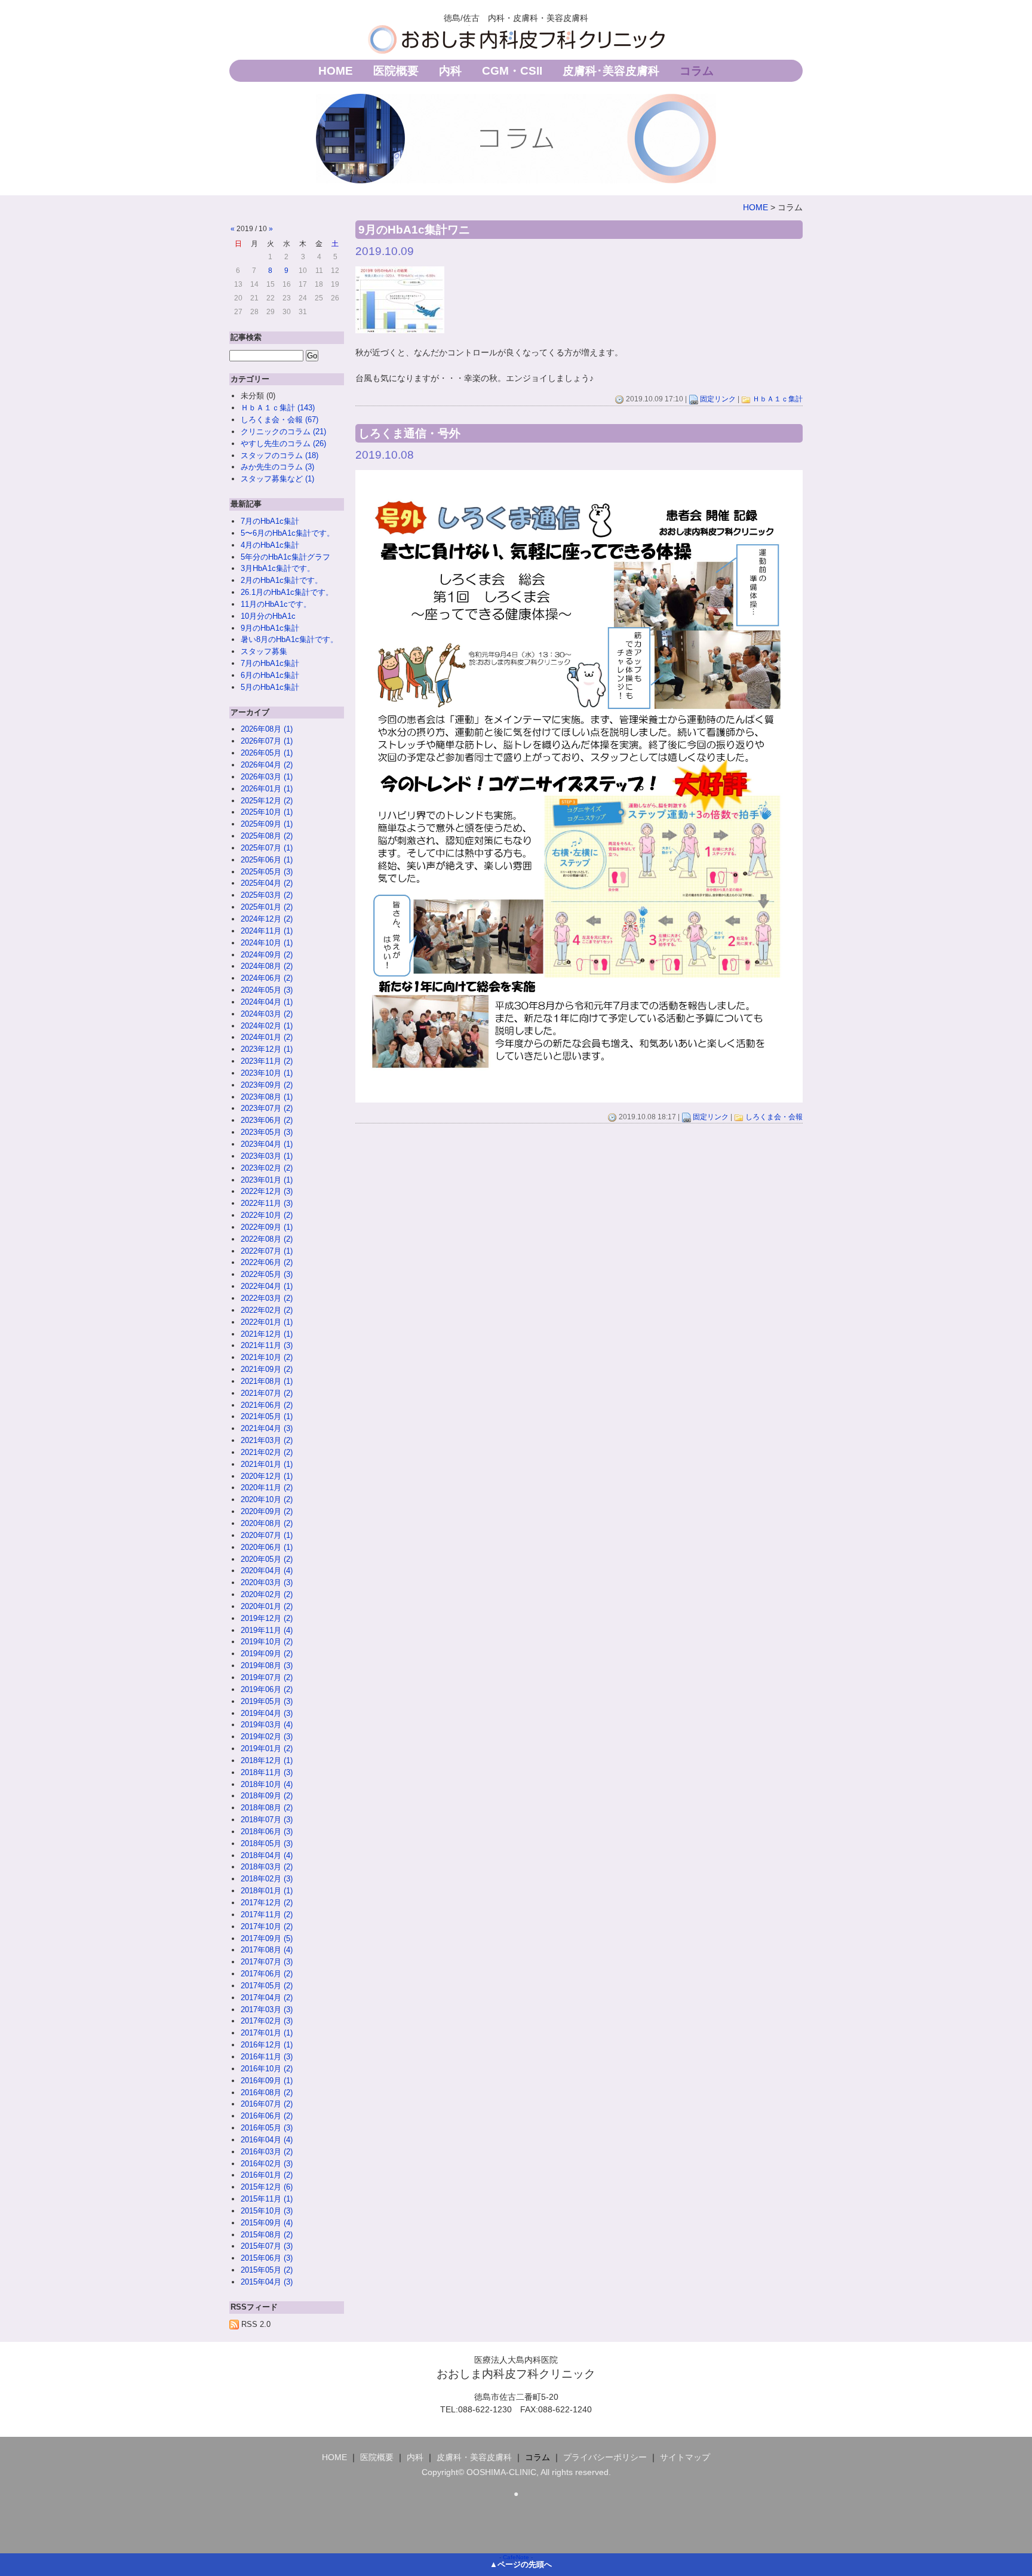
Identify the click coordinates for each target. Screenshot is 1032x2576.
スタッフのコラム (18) (279, 455)
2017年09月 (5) (267, 1938)
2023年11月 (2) (267, 1061)
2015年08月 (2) (267, 2235)
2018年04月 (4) (267, 1855)
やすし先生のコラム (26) (283, 443)
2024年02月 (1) (267, 1026)
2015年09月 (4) (267, 2223)
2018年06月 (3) (267, 1832)
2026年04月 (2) (267, 765)
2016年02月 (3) (267, 2164)
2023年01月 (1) (267, 1180)
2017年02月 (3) (267, 2021)
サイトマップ (685, 2457)
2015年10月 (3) (267, 2211)
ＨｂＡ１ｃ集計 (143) (278, 408)
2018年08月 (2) (267, 1808)
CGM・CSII (512, 71)
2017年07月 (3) (267, 1962)
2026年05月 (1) (267, 753)
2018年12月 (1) (267, 1760)
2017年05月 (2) (267, 1986)
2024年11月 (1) (267, 931)
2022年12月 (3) (267, 1191)
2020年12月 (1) (267, 1476)
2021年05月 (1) (267, 1416)
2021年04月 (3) (267, 1428)
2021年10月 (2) (267, 1357)
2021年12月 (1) (267, 1334)
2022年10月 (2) (267, 1215)
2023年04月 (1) (267, 1144)
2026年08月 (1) (267, 729)
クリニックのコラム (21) (283, 432)
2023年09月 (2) (267, 1085)
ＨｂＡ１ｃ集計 (778, 399)
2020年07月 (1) (267, 1535)
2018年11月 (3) (267, 1772)
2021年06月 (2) (267, 1405)
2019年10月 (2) (267, 1642)
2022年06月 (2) (267, 1262)
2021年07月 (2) (267, 1393)
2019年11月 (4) (267, 1630)
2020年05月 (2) (267, 1559)
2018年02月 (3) (267, 1879)
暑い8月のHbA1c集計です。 (289, 639)
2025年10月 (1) (267, 812)
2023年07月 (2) (267, 1108)
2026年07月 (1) (267, 741)
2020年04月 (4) (267, 1571)
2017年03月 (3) (267, 2009)
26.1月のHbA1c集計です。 (287, 592)
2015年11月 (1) (267, 2199)
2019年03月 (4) (267, 1725)
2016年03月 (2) (267, 2152)
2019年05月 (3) (267, 1701)
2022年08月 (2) (267, 1239)
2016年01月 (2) (267, 2175)
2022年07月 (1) (267, 1251)
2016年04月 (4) (267, 2140)
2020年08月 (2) (267, 1523)
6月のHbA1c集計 (270, 675)
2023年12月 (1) (267, 1049)
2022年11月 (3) (267, 1203)
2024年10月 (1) (267, 943)
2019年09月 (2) (267, 1654)
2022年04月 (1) (267, 1286)
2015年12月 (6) (267, 2187)
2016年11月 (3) (267, 2057)
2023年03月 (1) (267, 1156)
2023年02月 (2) (267, 1168)
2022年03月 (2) (267, 1298)
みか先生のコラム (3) (277, 467)
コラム (697, 71)
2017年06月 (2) (267, 1974)
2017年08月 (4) (267, 1950)
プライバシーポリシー (605, 2457)
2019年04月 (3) (267, 1713)
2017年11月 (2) (267, 1915)
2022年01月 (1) (267, 1322)
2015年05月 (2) (267, 2270)
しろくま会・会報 (774, 1117)
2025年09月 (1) (267, 824)
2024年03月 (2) (267, 1014)
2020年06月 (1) (267, 1547)
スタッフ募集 (264, 651)
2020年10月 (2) (267, 1499)
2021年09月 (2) (267, 1369)
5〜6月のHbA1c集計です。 (288, 533)
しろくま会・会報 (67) (279, 420)
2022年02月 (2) (267, 1310)
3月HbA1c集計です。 (278, 568)
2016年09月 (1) (267, 2081)
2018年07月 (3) (267, 1820)
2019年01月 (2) (267, 1748)
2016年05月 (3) (267, 2128)
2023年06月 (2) (267, 1120)
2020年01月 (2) (267, 1606)
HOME (336, 71)
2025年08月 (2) (267, 836)
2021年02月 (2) (267, 1452)
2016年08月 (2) (267, 2093)
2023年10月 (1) (267, 1073)
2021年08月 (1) (267, 1381)
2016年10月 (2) (267, 2069)
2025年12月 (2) (267, 801)
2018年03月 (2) (267, 1867)
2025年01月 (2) (267, 907)
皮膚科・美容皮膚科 (474, 2457)
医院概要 (396, 71)
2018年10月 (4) (267, 1784)
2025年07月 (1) (267, 848)
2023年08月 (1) (267, 1097)
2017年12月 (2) (267, 1903)
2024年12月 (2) (267, 919)
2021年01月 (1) (267, 1464)
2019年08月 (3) (267, 1665)
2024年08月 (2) (267, 966)
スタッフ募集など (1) (277, 479)
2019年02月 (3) (267, 1737)
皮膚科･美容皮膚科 (611, 71)
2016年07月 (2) (267, 2104)
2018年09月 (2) (267, 1796)
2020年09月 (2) (267, 1511)
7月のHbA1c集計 (270, 521)
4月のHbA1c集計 (270, 545)
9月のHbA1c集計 (270, 628)
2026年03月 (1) (267, 777)
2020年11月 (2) (267, 1487)
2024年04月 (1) (267, 1002)
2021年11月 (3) (267, 1345)
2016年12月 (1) (267, 2045)
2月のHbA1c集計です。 (282, 580)
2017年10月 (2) (267, 1926)
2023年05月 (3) (267, 1132)
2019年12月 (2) (267, 1618)
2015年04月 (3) (267, 2282)
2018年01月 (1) (267, 1891)
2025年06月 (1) (267, 860)
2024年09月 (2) (267, 955)
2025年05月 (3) (267, 872)
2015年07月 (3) (267, 2246)
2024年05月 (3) (267, 990)
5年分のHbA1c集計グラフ (285, 557)
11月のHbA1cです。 (276, 604)
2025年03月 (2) (267, 895)
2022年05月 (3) (267, 1274)
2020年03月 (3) (267, 1582)
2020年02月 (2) (267, 1594)
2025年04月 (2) (267, 883)
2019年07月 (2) (267, 1677)
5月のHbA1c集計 (270, 687)
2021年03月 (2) (267, 1440)
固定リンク (718, 399)
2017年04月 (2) (267, 1998)
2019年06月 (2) (267, 1689)
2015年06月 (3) (267, 2258)
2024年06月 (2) (267, 978)
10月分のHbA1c (268, 616)
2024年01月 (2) (267, 1037)
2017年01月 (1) (267, 2033)
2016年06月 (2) (267, 2116)
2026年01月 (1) (267, 789)
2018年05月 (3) (267, 1843)
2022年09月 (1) (267, 1227)
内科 (450, 71)
